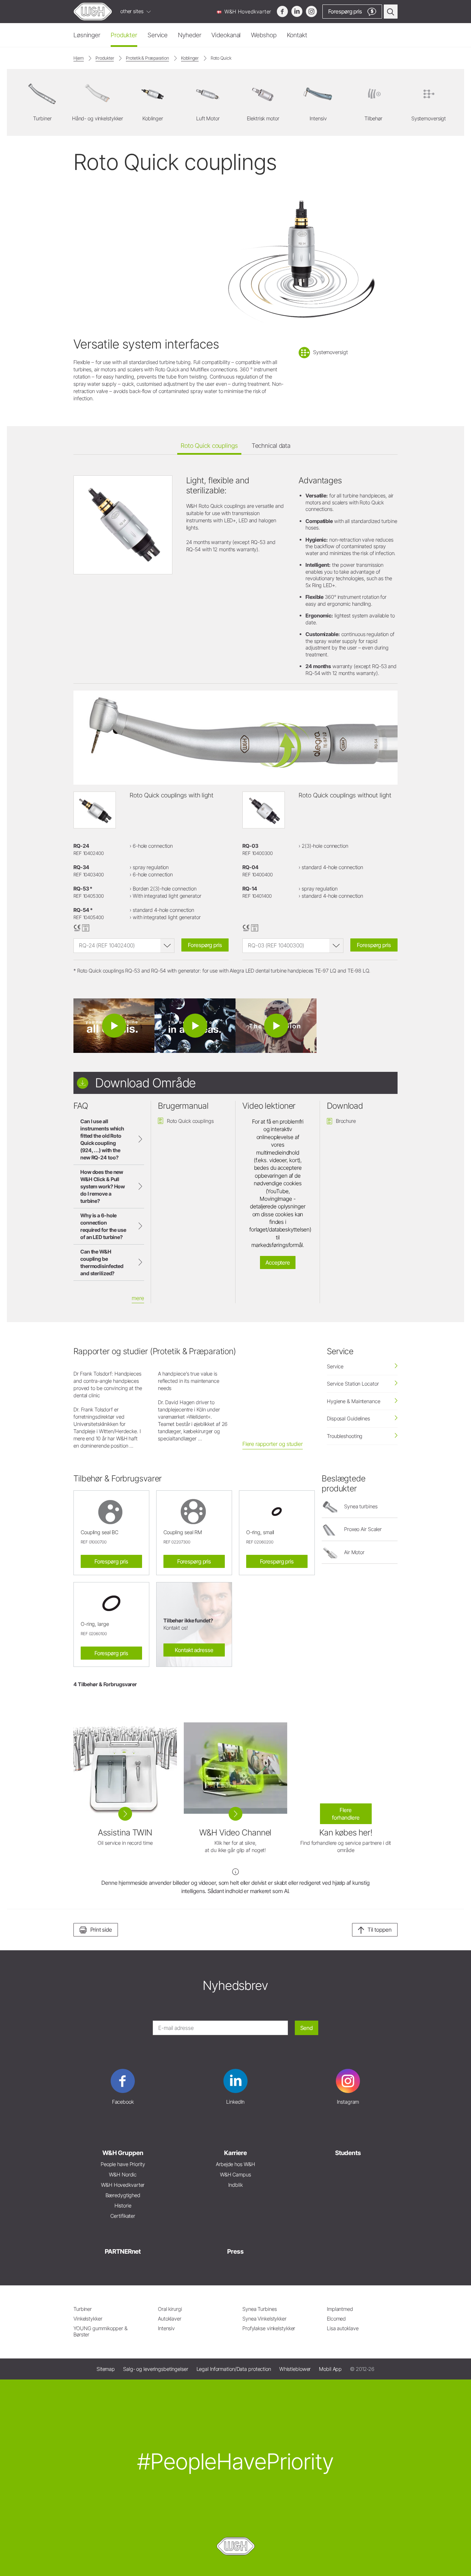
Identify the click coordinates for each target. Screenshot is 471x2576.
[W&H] (93, 12)
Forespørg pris (205, 945)
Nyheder (189, 35)
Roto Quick (221, 58)
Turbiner (83, 2309)
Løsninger (87, 35)
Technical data (271, 446)
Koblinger (190, 58)
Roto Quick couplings (209, 446)
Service (158, 35)
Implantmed (340, 2309)
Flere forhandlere (346, 1814)
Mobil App (330, 2369)
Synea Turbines (259, 2309)
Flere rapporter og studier (273, 1444)
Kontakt (297, 35)
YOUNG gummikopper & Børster (101, 2331)
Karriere (235, 2153)
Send (307, 2028)
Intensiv (166, 2328)
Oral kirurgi (170, 2309)
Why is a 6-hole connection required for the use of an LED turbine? (103, 1226)
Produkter (124, 35)
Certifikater (123, 2216)
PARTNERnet (123, 2251)
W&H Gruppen (123, 2153)
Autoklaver (170, 2319)
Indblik (235, 2185)
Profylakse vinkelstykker (269, 2328)
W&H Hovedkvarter (247, 12)
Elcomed (336, 2319)
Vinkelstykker (88, 2319)
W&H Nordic (123, 2175)
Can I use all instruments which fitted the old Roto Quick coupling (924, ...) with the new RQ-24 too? (102, 1139)
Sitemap (106, 2369)
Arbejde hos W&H (235, 2164)
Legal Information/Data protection (234, 2369)
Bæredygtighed (123, 2195)
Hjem (79, 58)
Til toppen (380, 1930)
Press (235, 2251)
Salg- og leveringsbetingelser (156, 2369)
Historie (123, 2206)
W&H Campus (235, 2175)
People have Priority (123, 2164)
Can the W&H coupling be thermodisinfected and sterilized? (102, 1262)
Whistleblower (295, 2369)
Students (348, 2153)
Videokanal (226, 35)
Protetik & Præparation (147, 58)
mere (138, 1298)
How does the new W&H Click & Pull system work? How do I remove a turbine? (103, 1186)
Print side (101, 1930)
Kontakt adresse (194, 1650)
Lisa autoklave (343, 2328)
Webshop (264, 35)
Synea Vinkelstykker (264, 2319)
